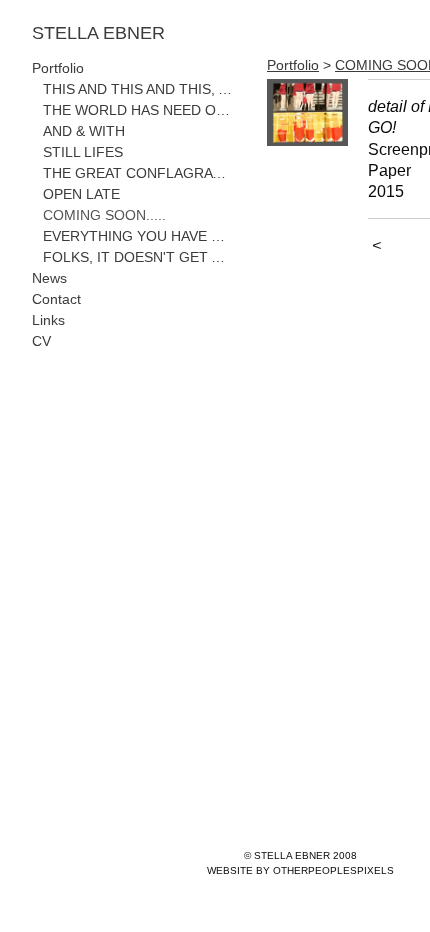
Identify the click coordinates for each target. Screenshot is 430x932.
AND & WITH (84, 131)
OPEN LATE (81, 194)
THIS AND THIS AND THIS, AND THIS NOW (138, 89)
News (49, 278)
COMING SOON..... (104, 215)
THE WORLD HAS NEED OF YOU (138, 110)
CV (41, 341)
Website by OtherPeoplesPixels (300, 870)
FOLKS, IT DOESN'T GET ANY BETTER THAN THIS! (138, 257)
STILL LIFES (83, 152)
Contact (56, 299)
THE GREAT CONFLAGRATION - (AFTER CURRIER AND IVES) (138, 173)
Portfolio (58, 68)
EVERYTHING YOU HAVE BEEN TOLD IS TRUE (138, 236)
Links (48, 320)
